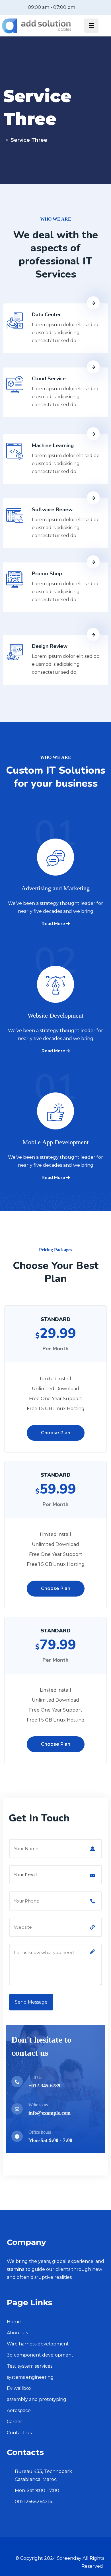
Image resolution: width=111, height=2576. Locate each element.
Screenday (69, 2558)
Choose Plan (56, 1433)
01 (55, 844)
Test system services (30, 2366)
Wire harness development (38, 2344)
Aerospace (19, 2410)
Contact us (19, 2433)
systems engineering (30, 2377)
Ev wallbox (19, 2388)
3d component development (40, 2355)
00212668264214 (34, 2502)
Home (14, 2322)
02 (55, 971)
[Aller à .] (5, 140)
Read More (54, 924)
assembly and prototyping (37, 2399)
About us (17, 2333)
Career (15, 2422)
